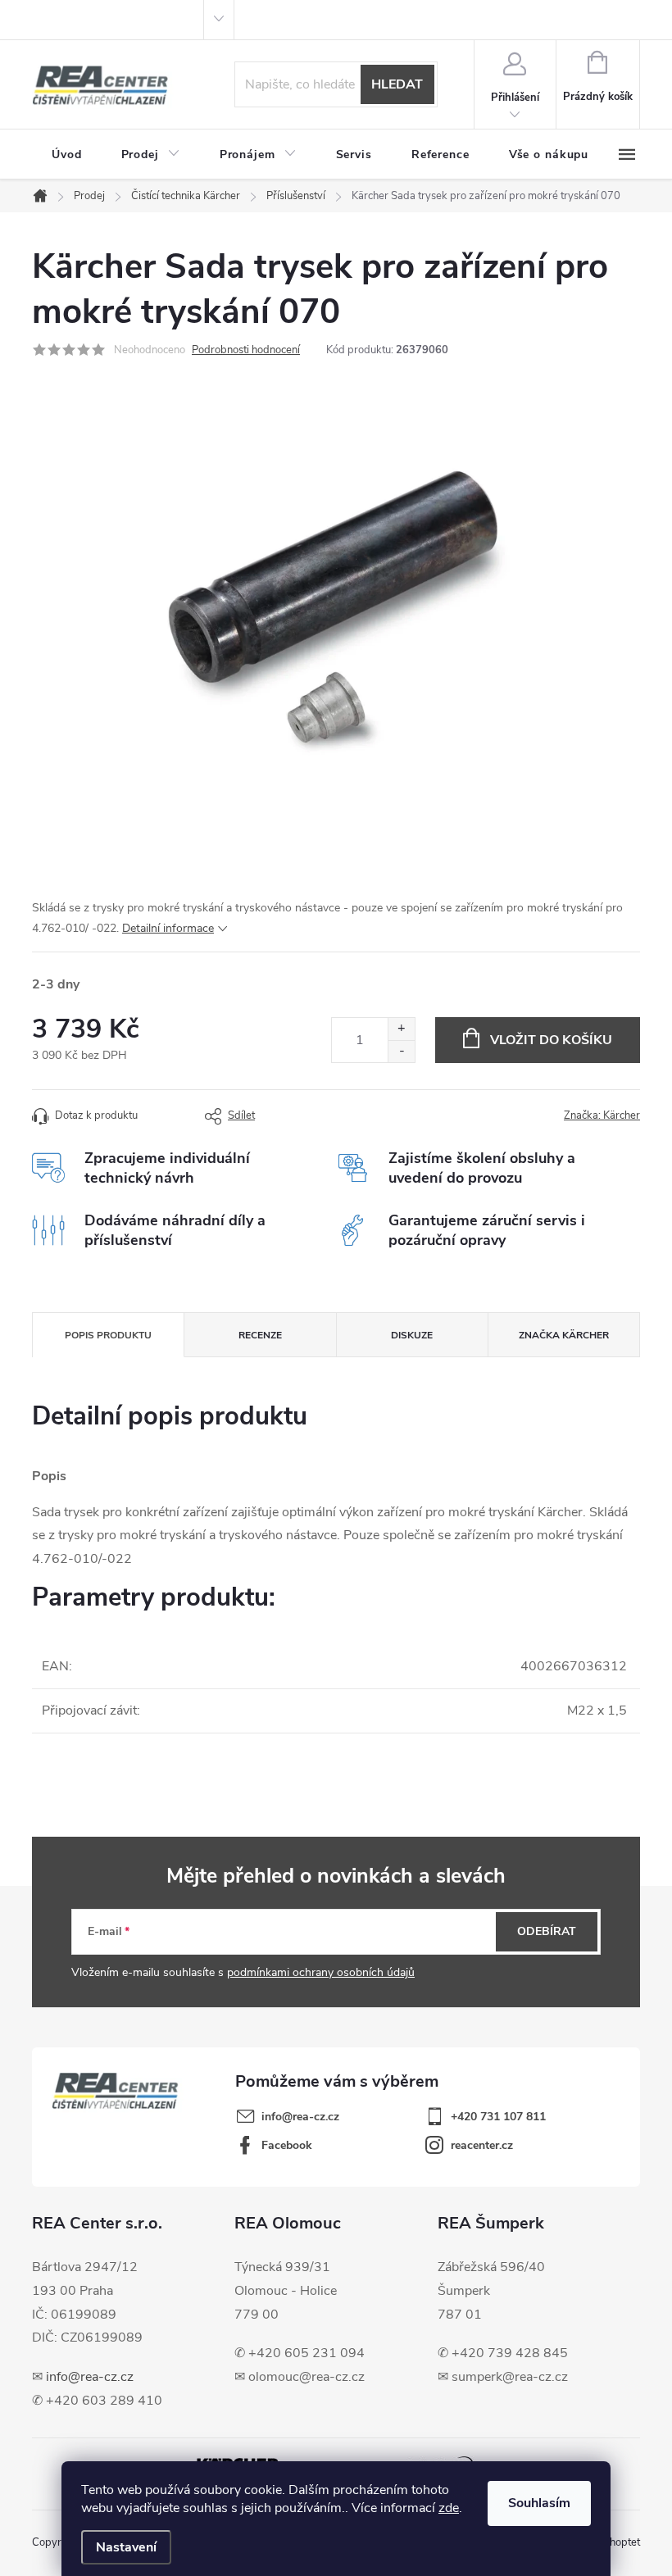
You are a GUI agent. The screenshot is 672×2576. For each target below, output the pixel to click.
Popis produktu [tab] (108, 1335)
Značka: (602, 1115)
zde (449, 2508)
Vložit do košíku (551, 1040)
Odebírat (547, 1931)
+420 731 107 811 (498, 2117)
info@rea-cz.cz (90, 2377)
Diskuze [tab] (412, 1335)
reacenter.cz (482, 2145)
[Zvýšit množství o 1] (401, 1029)
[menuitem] (67, 155)
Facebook (287, 2145)
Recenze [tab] (260, 1335)
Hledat (397, 84)
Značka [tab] (564, 1335)
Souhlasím (539, 2503)
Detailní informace (168, 928)
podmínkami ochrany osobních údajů (321, 1972)
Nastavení (126, 2547)
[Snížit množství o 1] (401, 1051)
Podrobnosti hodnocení (246, 350)
